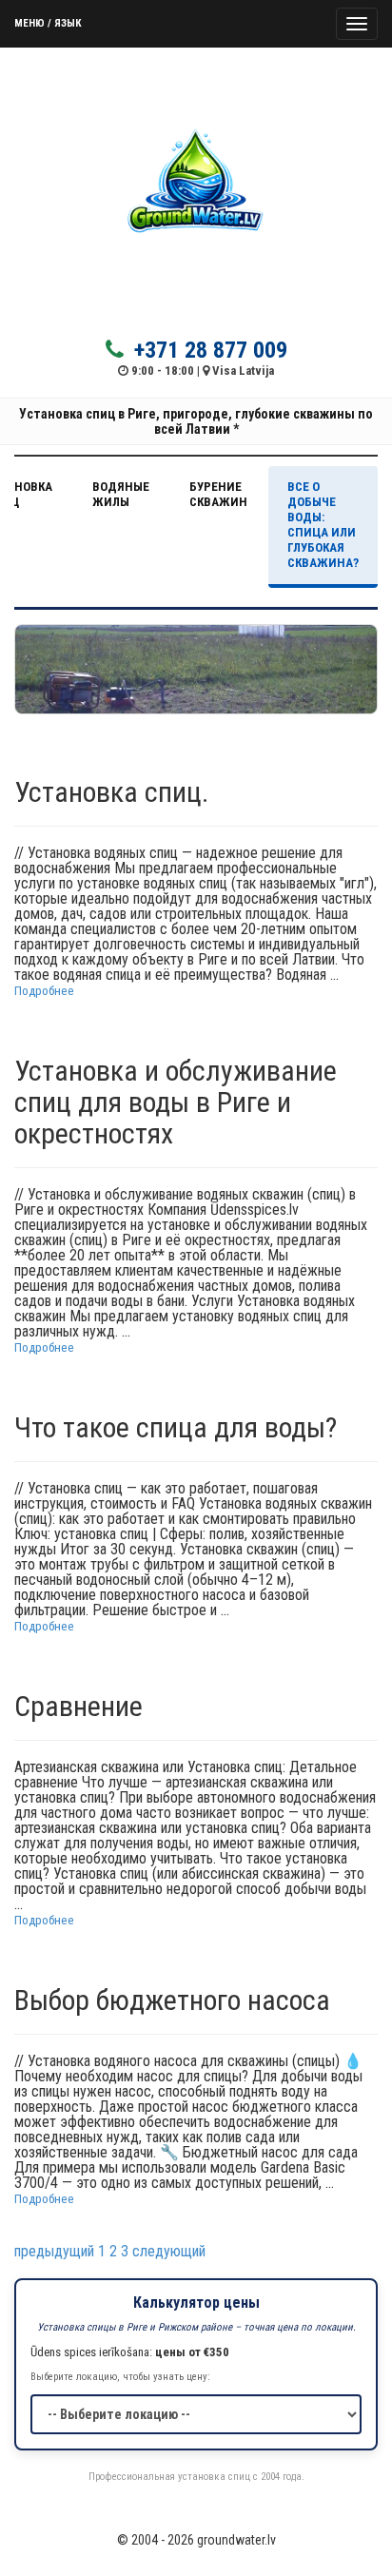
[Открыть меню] (357, 24)
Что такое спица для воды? (176, 1427)
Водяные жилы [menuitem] (121, 494)
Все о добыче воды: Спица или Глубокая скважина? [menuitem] (323, 525)
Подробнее (44, 990)
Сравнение (78, 1706)
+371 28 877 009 (208, 349)
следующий (169, 2251)
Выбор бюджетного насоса (172, 2000)
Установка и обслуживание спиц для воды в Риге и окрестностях (176, 1102)
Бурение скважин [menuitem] (218, 494)
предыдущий (54, 2251)
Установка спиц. (111, 792)
